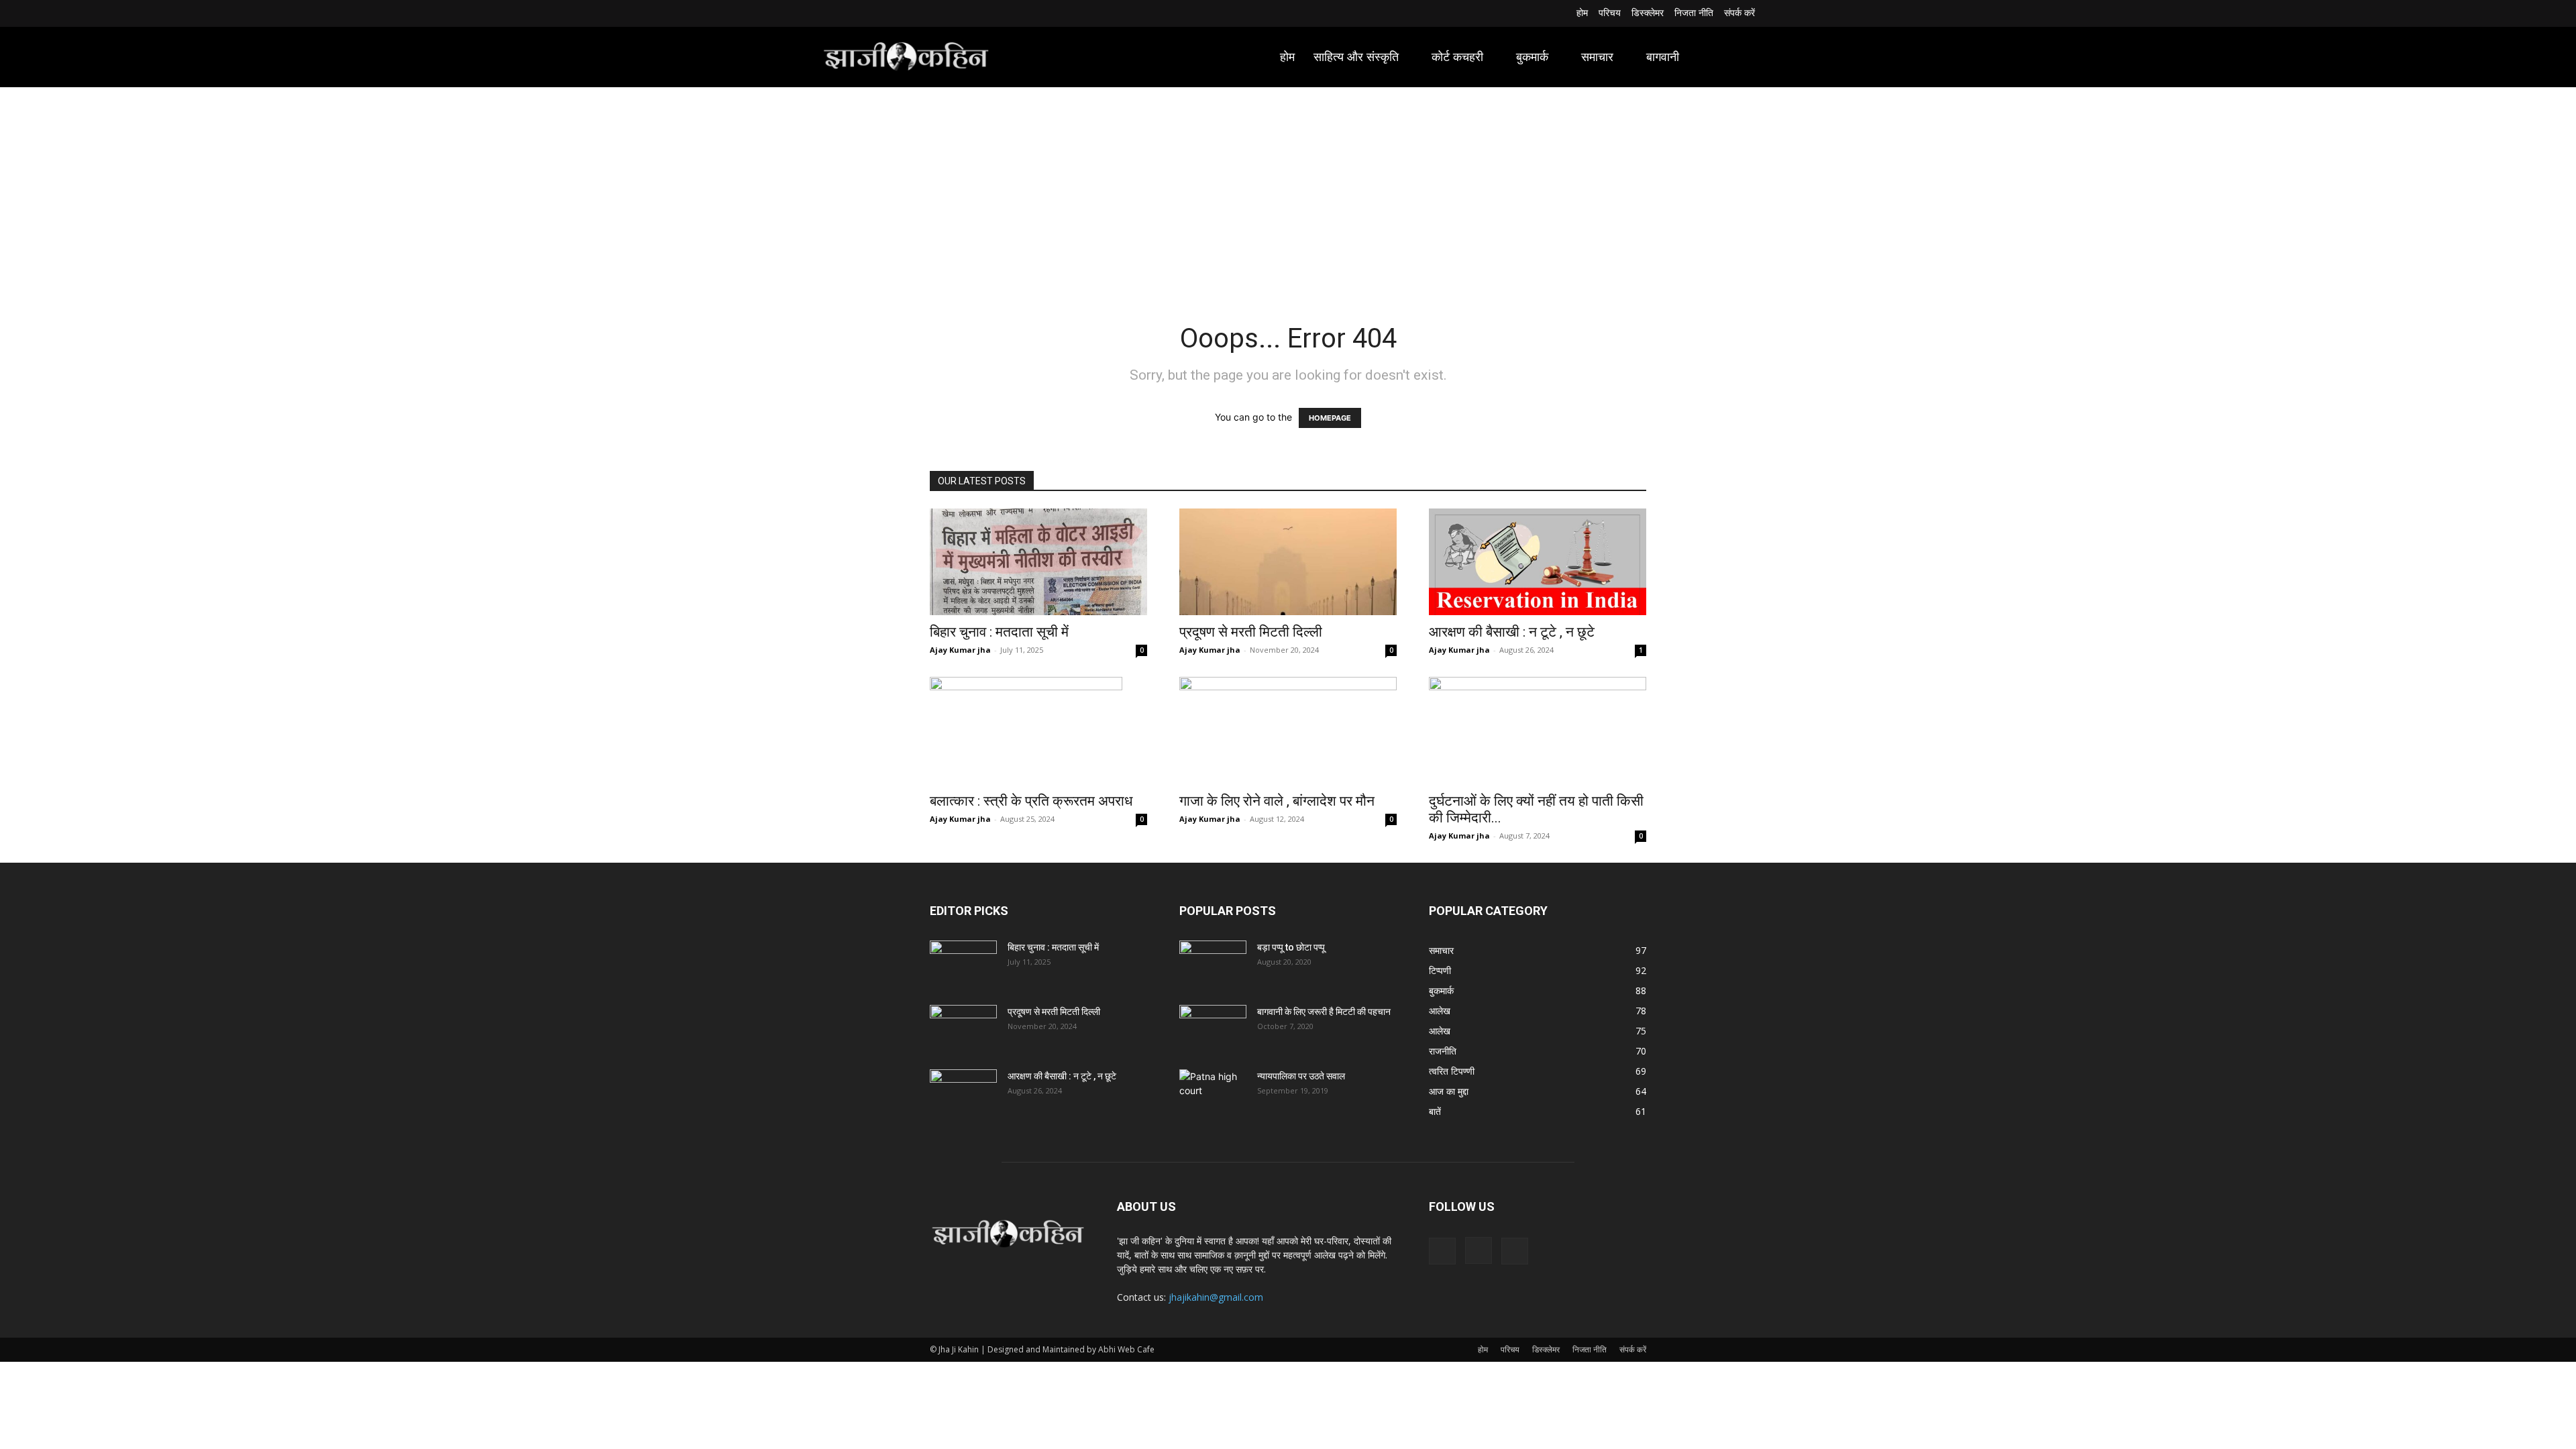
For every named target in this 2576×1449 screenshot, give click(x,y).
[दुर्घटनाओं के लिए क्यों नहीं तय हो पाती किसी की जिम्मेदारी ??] (1538, 731)
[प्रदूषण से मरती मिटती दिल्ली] (1288, 562)
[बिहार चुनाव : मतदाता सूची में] (1038, 562)
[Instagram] (846, 14)
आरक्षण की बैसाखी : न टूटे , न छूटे (1512, 632)
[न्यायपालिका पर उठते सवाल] (1213, 1093)
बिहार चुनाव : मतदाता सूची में (999, 632)
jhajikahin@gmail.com (1216, 1297)
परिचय (1510, 1349)
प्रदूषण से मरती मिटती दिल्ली (1251, 632)
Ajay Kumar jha (960, 650)
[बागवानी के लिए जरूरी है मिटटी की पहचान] (1213, 1028)
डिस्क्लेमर (1546, 1349)
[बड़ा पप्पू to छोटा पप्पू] (1213, 964)
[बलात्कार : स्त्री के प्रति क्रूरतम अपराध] (1038, 731)
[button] (1739, 57)
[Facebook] (829, 14)
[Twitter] (862, 14)
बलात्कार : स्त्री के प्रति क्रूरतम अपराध (1031, 801)
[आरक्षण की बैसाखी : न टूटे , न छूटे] (1538, 562)
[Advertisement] (1288, 188)
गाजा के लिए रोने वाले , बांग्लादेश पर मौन (1277, 801)
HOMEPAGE (1330, 418)
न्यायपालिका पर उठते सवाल (1301, 1076)
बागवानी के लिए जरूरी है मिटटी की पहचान (1324, 1012)
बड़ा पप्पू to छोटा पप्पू (1291, 947)
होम (1483, 1349)
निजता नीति (1590, 1349)
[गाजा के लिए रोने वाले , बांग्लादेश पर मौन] (1288, 731)
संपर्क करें (1633, 1349)
